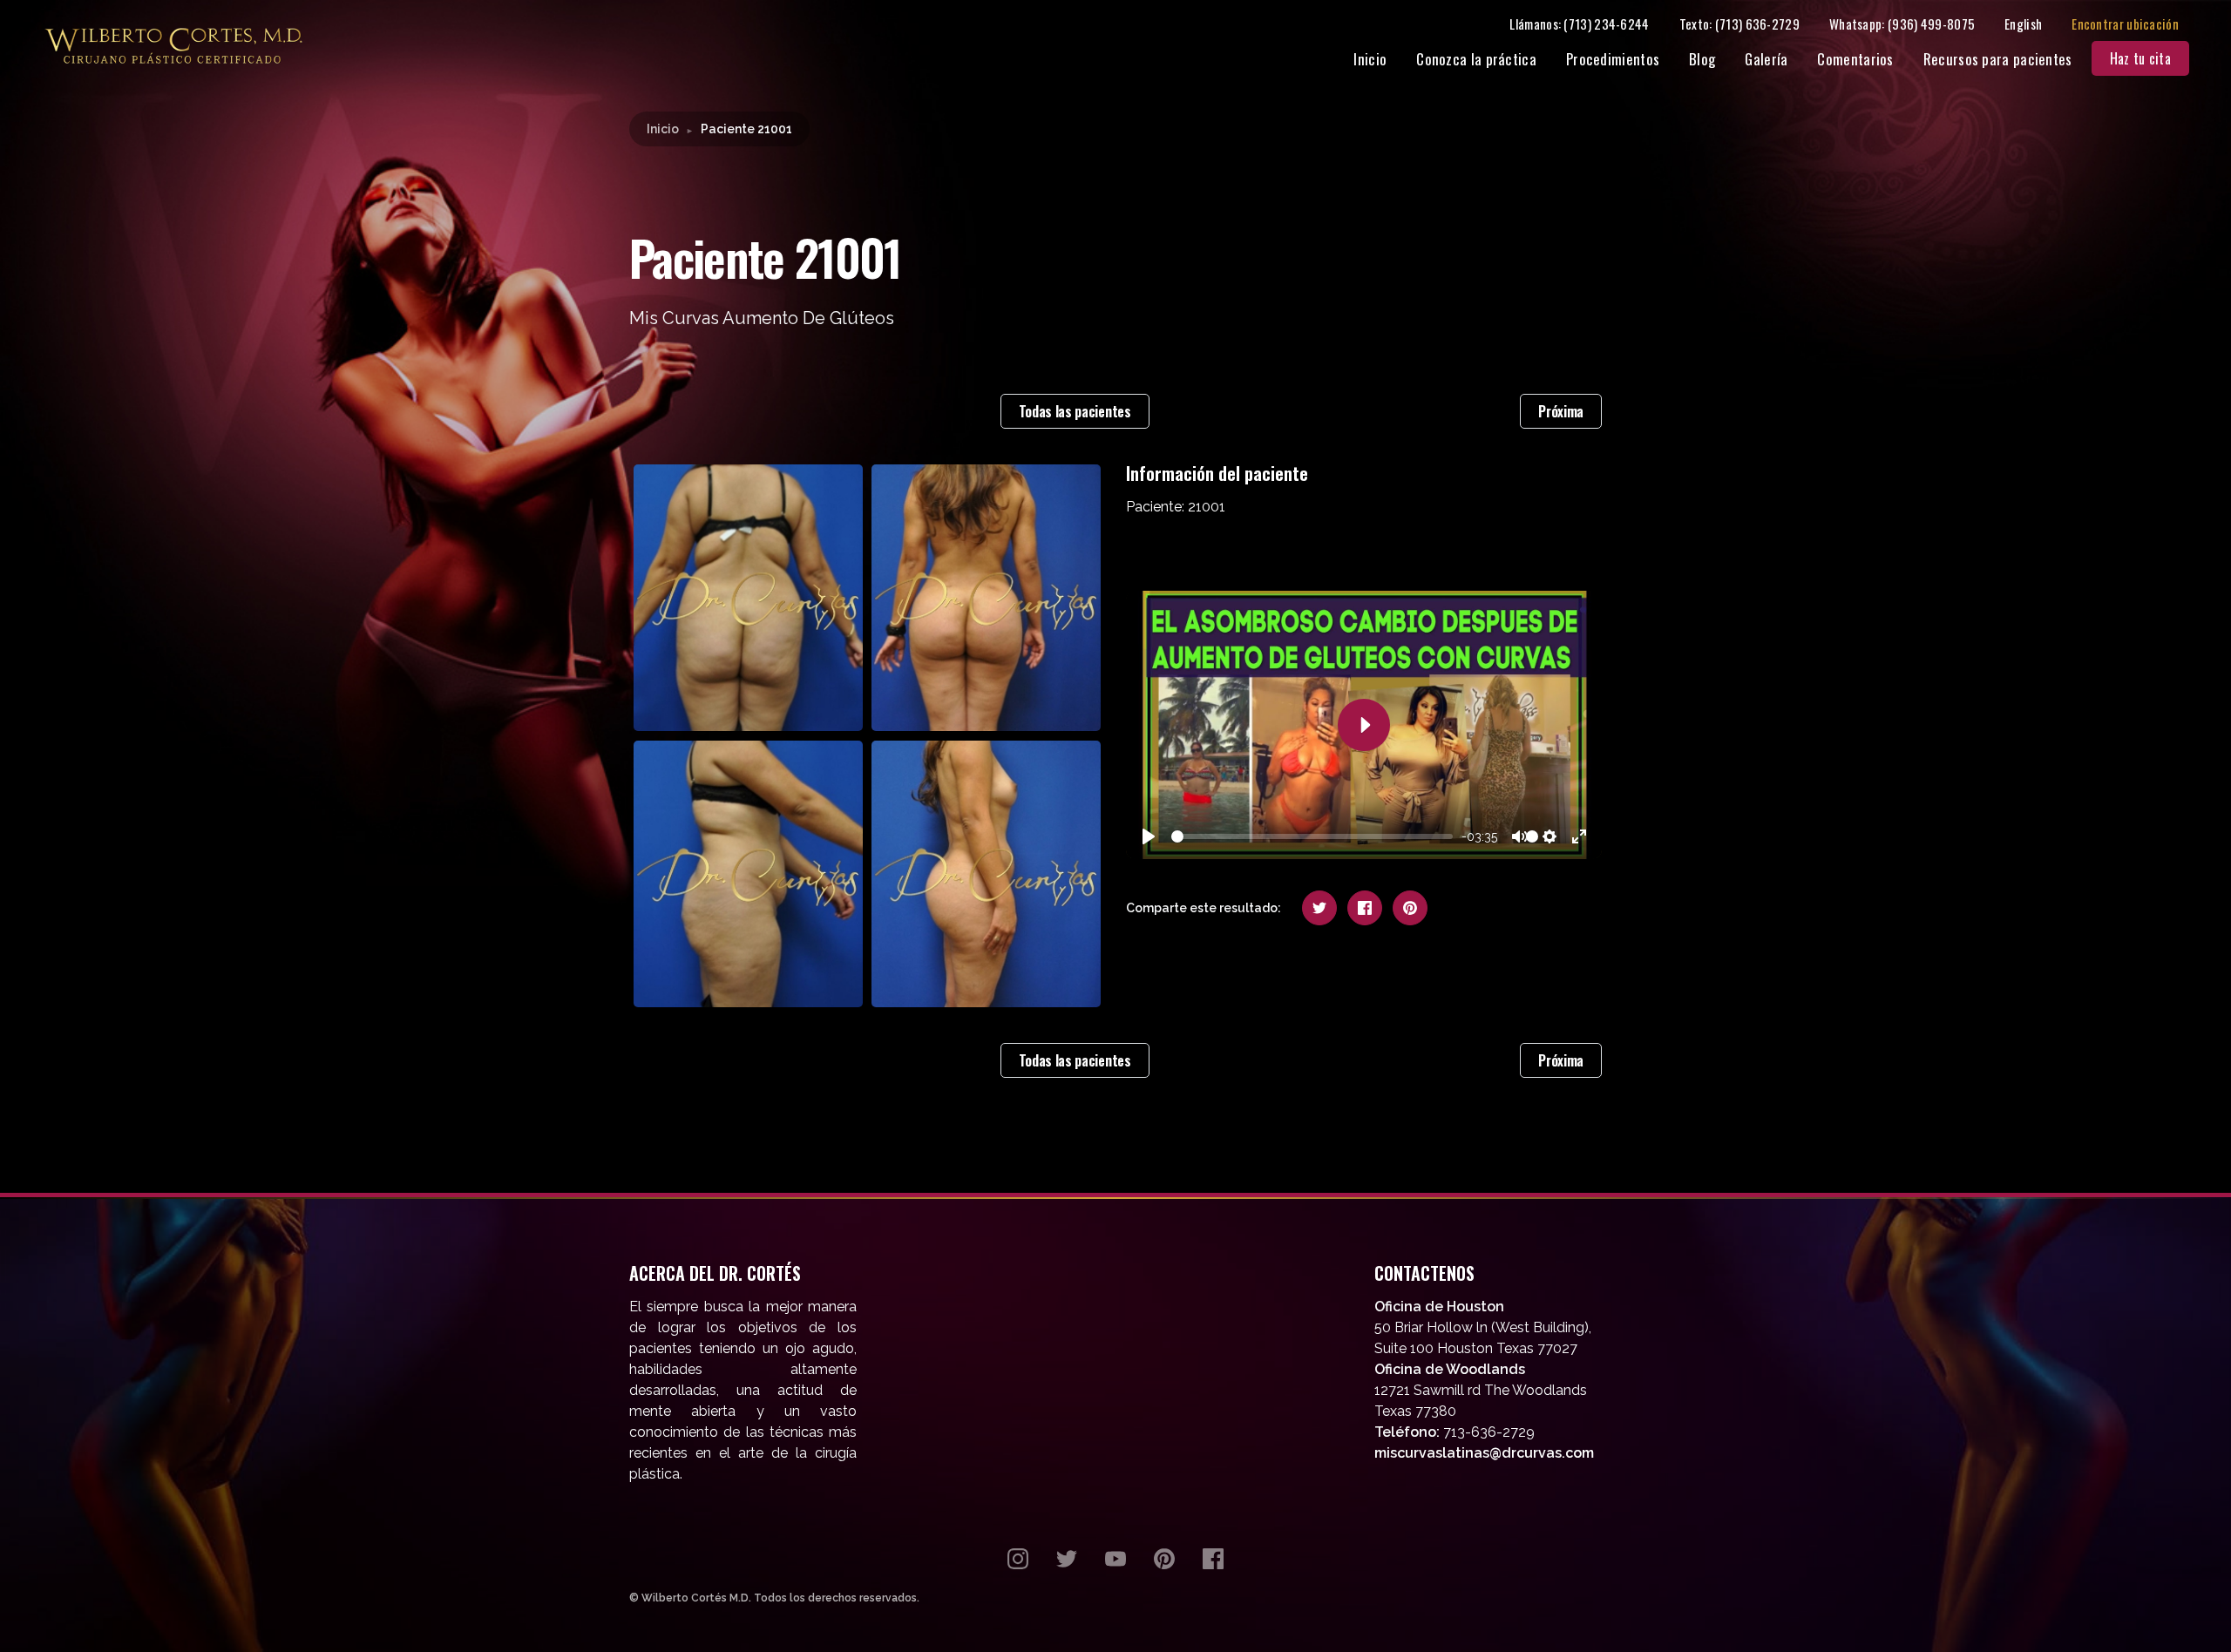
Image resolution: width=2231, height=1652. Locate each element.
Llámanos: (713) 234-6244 (1579, 24)
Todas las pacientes (1075, 411)
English (2023, 24)
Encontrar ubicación (2125, 24)
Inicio (1370, 59)
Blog (1702, 59)
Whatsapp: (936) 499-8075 (1902, 24)
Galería (1766, 59)
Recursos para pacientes (1998, 59)
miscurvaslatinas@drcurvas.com (1484, 1453)
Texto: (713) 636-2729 (1739, 24)
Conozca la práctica (1476, 59)
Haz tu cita (2140, 58)
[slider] (1312, 836)
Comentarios (1855, 59)
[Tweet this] (1319, 908)
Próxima (1561, 411)
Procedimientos (1613, 59)
